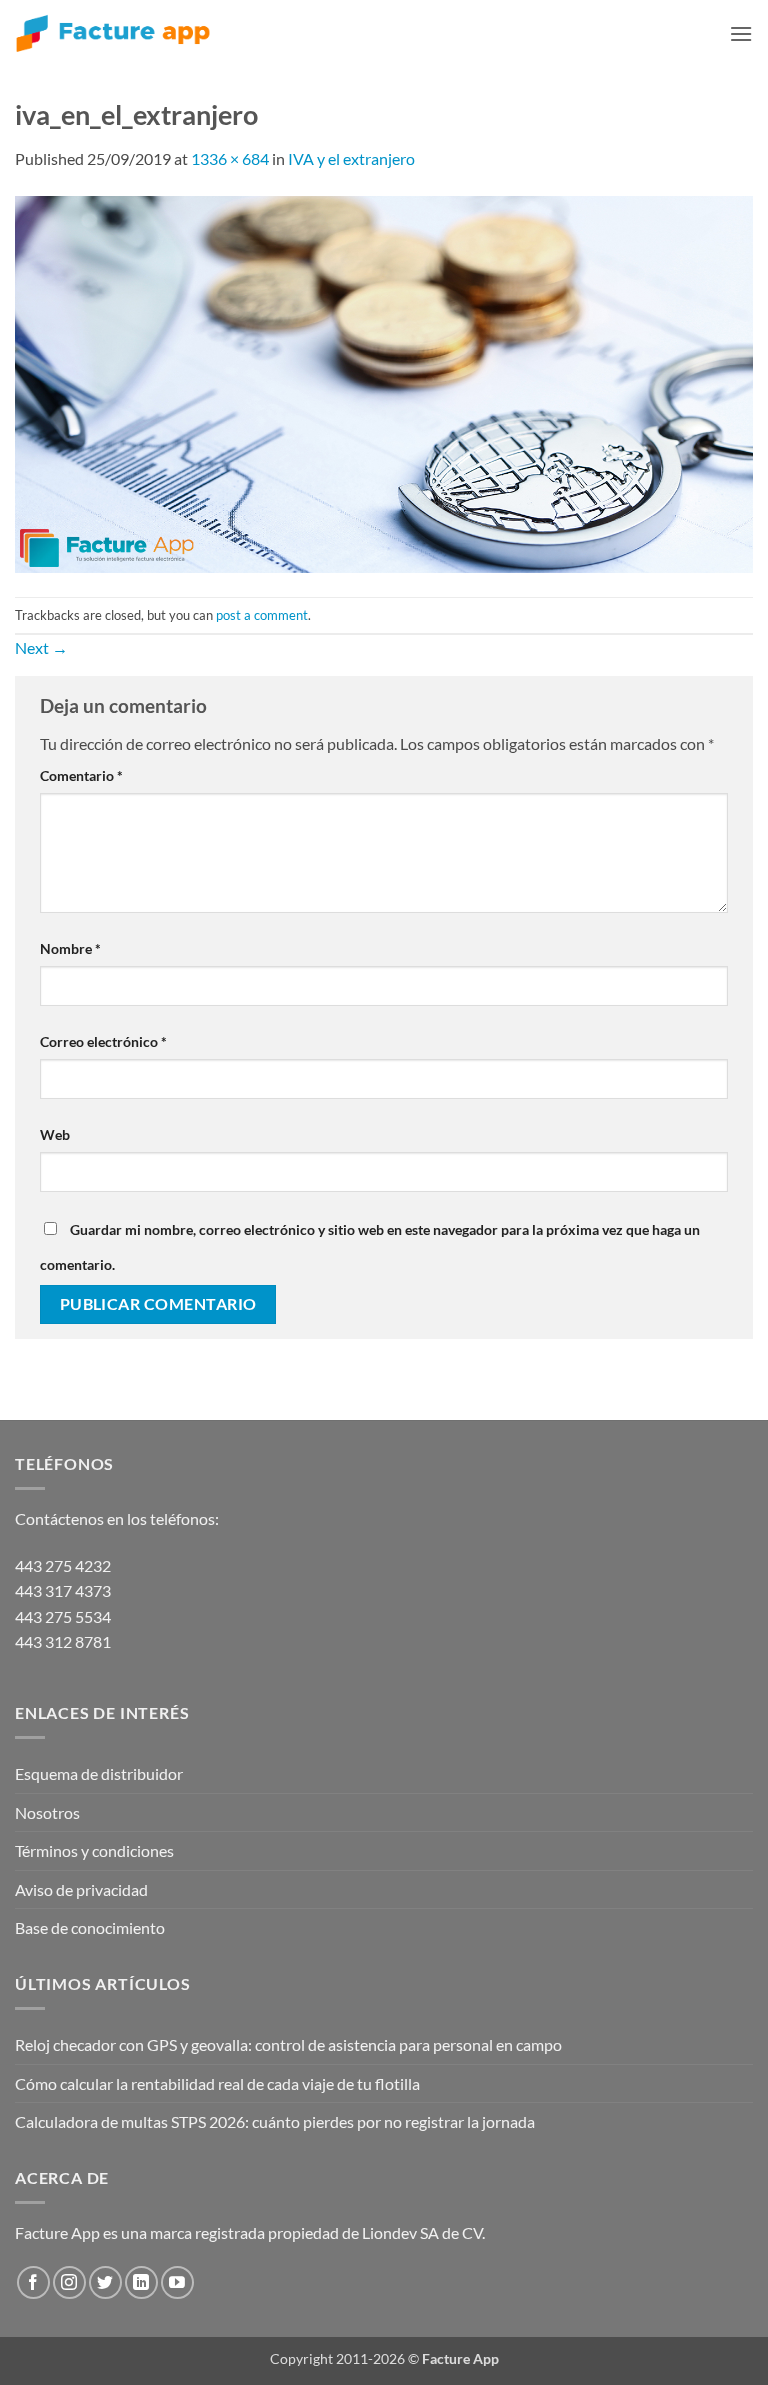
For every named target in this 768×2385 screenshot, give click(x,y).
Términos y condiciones (94, 1850)
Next (41, 647)
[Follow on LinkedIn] (141, 2282)
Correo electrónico (103, 1041)
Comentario (81, 775)
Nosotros (47, 1812)
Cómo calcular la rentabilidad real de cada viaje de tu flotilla (217, 2083)
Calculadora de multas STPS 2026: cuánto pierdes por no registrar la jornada (275, 2121)
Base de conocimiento (90, 1927)
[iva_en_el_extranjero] (384, 382)
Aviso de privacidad (81, 1889)
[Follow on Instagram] (69, 2282)
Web (55, 1134)
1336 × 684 (230, 158)
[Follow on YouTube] (177, 2282)
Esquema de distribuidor (99, 1773)
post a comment (262, 615)
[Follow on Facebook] (33, 2282)
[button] (741, 33)
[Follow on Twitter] (105, 2282)
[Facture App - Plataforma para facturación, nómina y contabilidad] (113, 33)
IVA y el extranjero (351, 158)
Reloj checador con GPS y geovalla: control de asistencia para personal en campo (288, 2044)
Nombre (70, 948)
